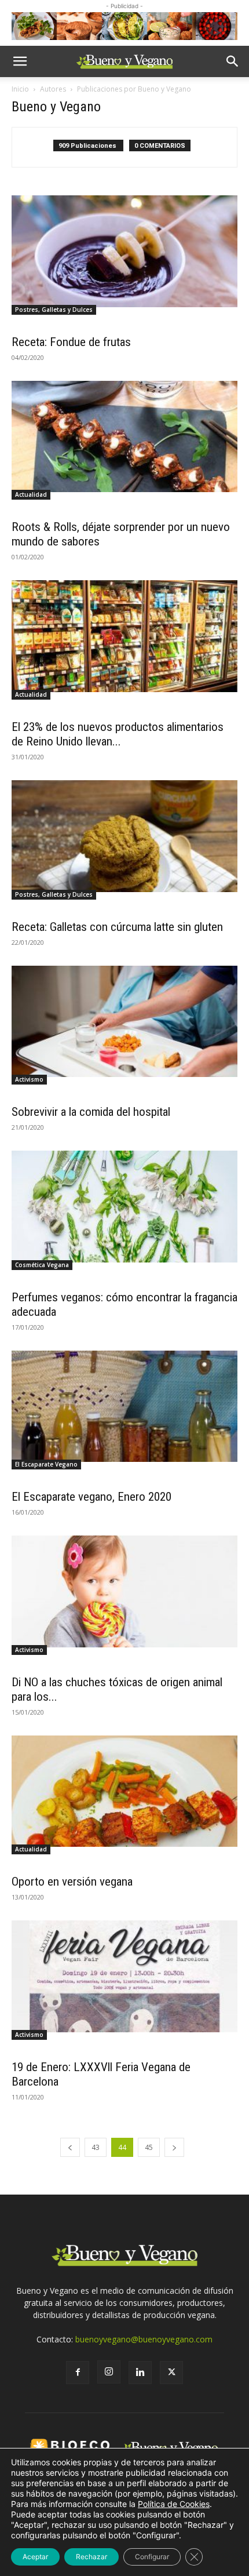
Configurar (152, 2557)
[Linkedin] (140, 2373)
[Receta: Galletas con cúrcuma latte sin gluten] (124, 836)
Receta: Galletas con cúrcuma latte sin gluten (117, 927)
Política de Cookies (174, 2504)
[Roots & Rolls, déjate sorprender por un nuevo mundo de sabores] (124, 437)
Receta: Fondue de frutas (71, 342)
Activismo (29, 1079)
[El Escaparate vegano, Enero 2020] (124, 1407)
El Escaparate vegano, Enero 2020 (91, 1497)
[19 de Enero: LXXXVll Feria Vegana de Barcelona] (124, 1976)
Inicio (20, 89)
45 (149, 2147)
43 (96, 2147)
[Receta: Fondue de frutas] (124, 251)
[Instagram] (109, 2372)
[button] (20, 61)
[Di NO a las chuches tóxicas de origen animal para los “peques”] (124, 1591)
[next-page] (174, 2147)
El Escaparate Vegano (46, 1464)
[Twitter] (171, 2373)
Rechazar (91, 2557)
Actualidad (31, 494)
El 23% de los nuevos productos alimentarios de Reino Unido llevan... (118, 734)
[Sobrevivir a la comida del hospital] (124, 1022)
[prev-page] (70, 2147)
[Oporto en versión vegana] (124, 1791)
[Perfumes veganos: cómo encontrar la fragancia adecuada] (124, 1207)
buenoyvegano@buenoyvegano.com (144, 2339)
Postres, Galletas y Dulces (54, 310)
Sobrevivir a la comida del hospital (91, 1112)
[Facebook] (78, 2373)
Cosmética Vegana (42, 1265)
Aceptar (35, 2557)
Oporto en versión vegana (72, 1882)
